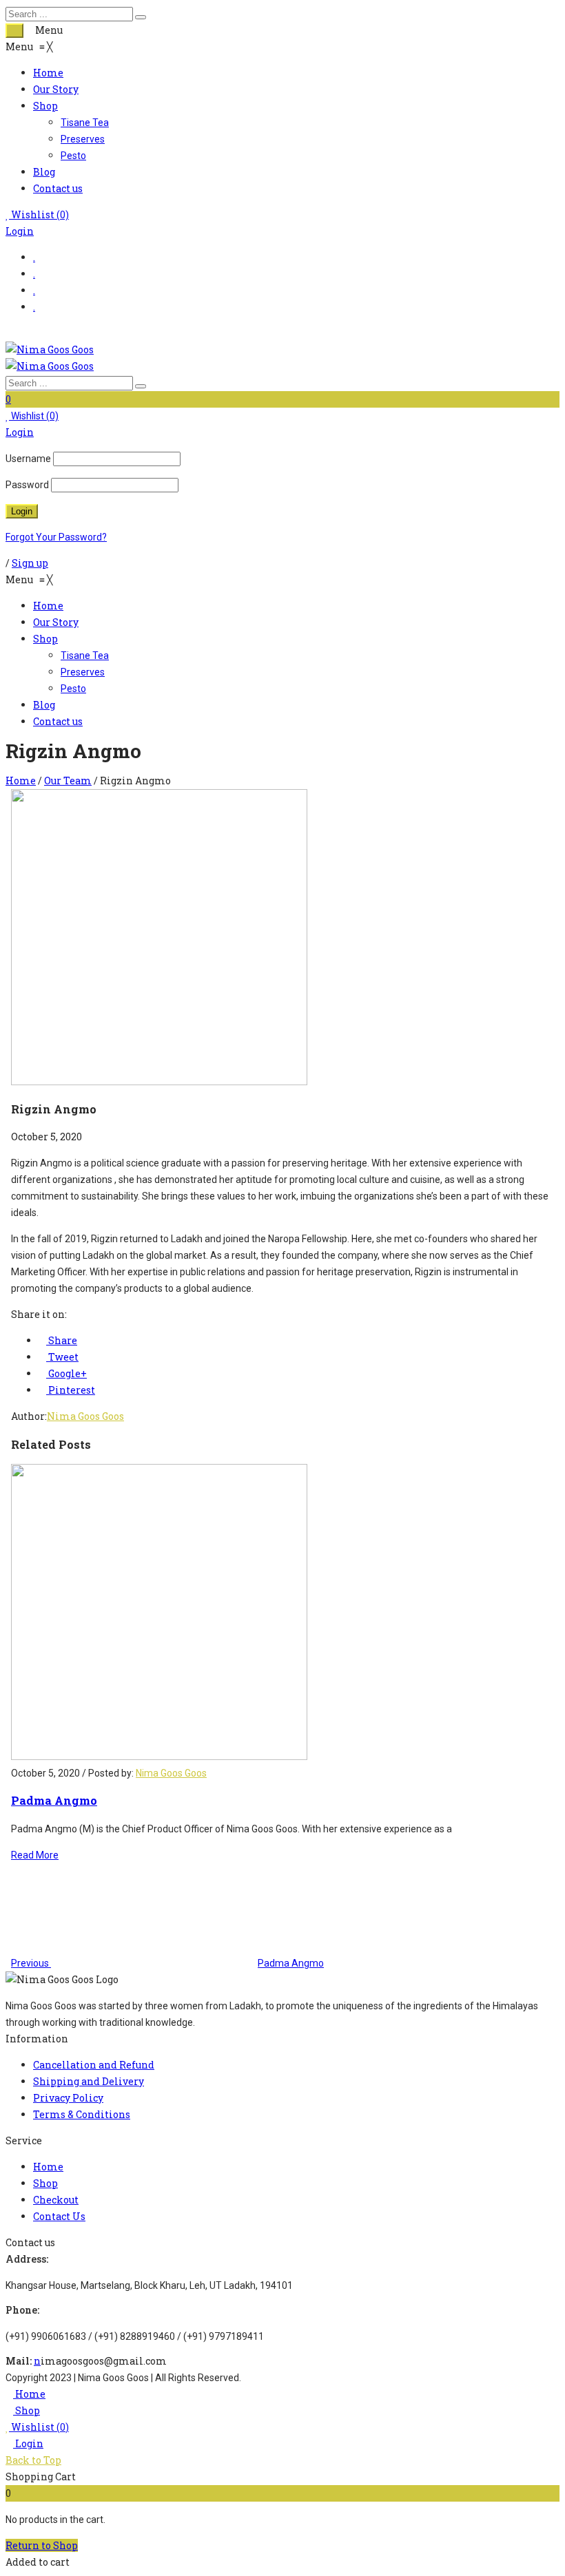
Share (62, 1340)
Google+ (66, 1373)
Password (27, 485)
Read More (35, 1855)
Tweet (62, 1357)
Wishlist (39, 214)
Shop (27, 2410)
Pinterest (71, 1390)
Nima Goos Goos (85, 1416)
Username (28, 459)
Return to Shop (42, 2545)
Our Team (68, 781)
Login (20, 231)
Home (21, 781)
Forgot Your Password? (56, 537)
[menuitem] (48, 73)
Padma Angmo (54, 1800)
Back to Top (33, 2460)
